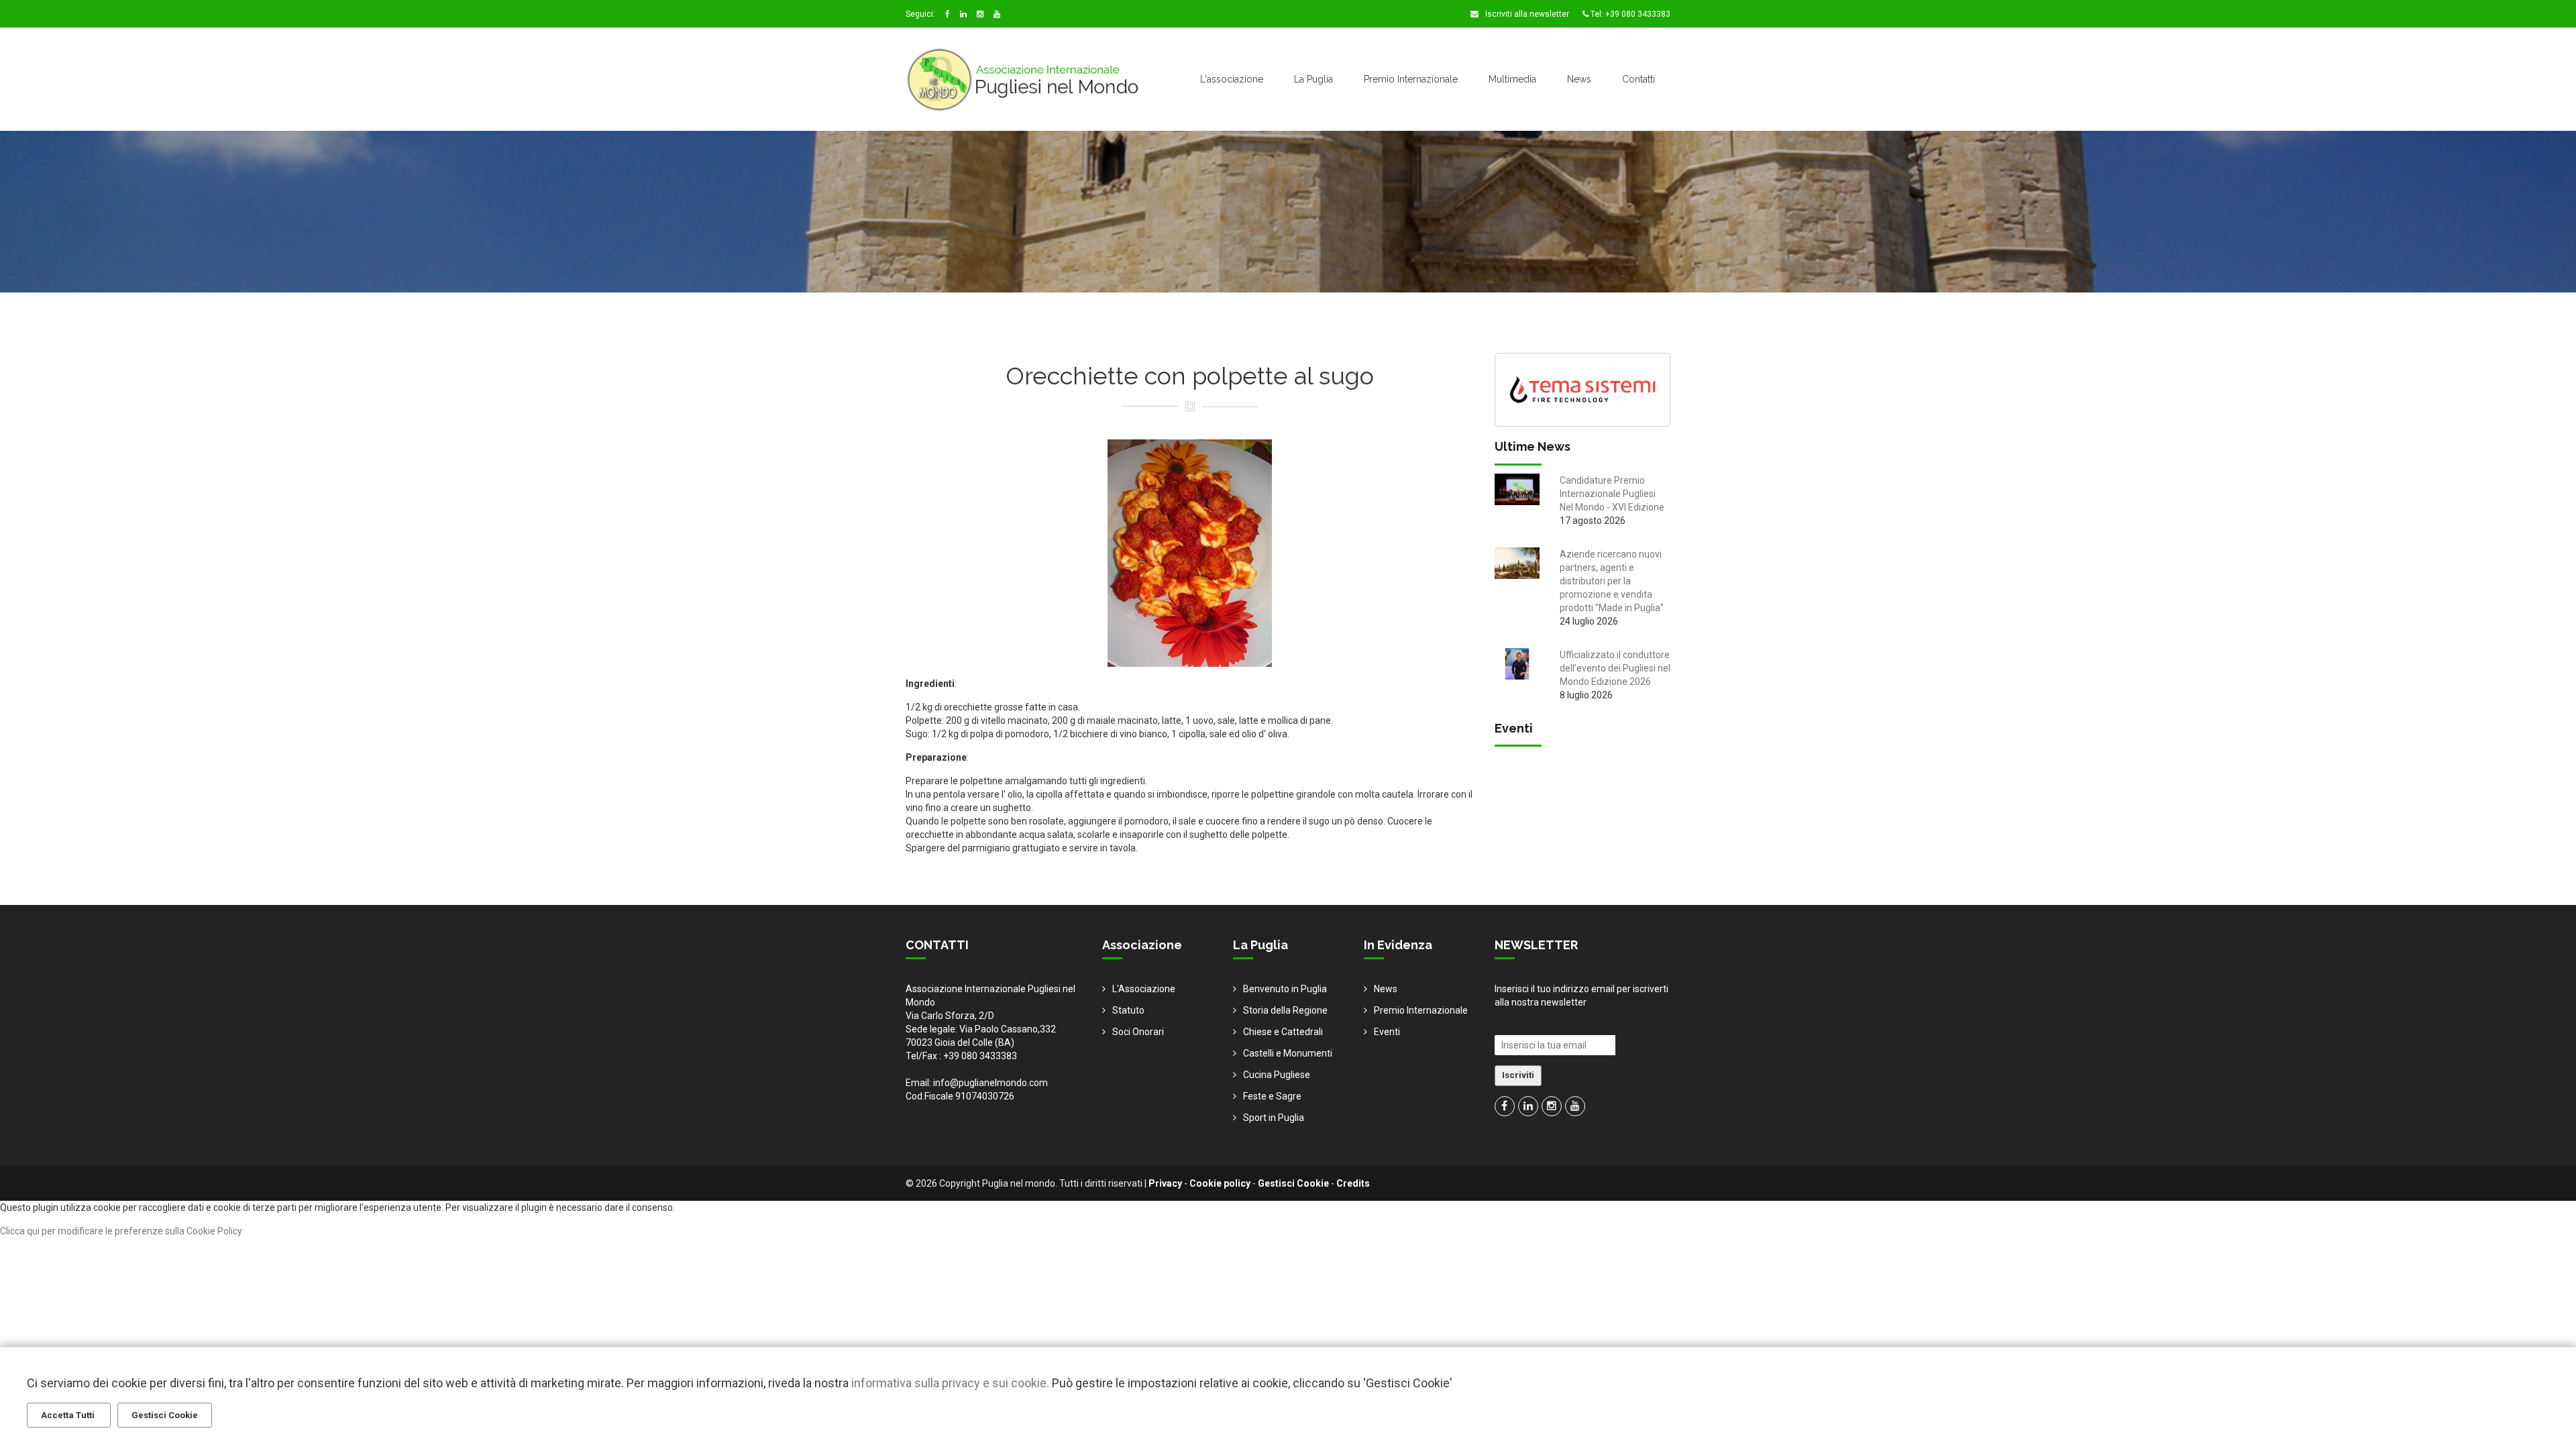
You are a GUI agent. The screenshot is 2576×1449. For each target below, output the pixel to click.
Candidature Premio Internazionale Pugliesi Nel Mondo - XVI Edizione (1612, 494)
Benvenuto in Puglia (1285, 989)
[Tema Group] (1583, 388)
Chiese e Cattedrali (1283, 1032)
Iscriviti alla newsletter (1526, 14)
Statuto (1128, 1010)
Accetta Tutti (69, 1415)
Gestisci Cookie (1293, 1183)
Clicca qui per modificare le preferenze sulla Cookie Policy (121, 1231)
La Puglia (1313, 79)
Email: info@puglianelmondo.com (977, 1083)
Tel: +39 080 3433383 (1629, 14)
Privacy (1165, 1183)
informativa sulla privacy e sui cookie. (950, 1383)
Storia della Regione (1285, 1010)
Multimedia (1512, 79)
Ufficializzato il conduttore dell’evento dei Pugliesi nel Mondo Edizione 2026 (1615, 668)
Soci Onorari (1138, 1032)
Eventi (1387, 1032)
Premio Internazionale (1411, 79)
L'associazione (1232, 79)
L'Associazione (1144, 989)
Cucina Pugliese (1277, 1075)
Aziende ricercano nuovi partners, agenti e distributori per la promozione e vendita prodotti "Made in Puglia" (1612, 581)
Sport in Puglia (1274, 1118)
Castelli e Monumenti (1288, 1053)
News (1579, 79)
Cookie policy (1220, 1183)
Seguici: (920, 14)
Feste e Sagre (1272, 1096)
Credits (1353, 1183)
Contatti (1639, 79)
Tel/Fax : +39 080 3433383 (961, 1056)
